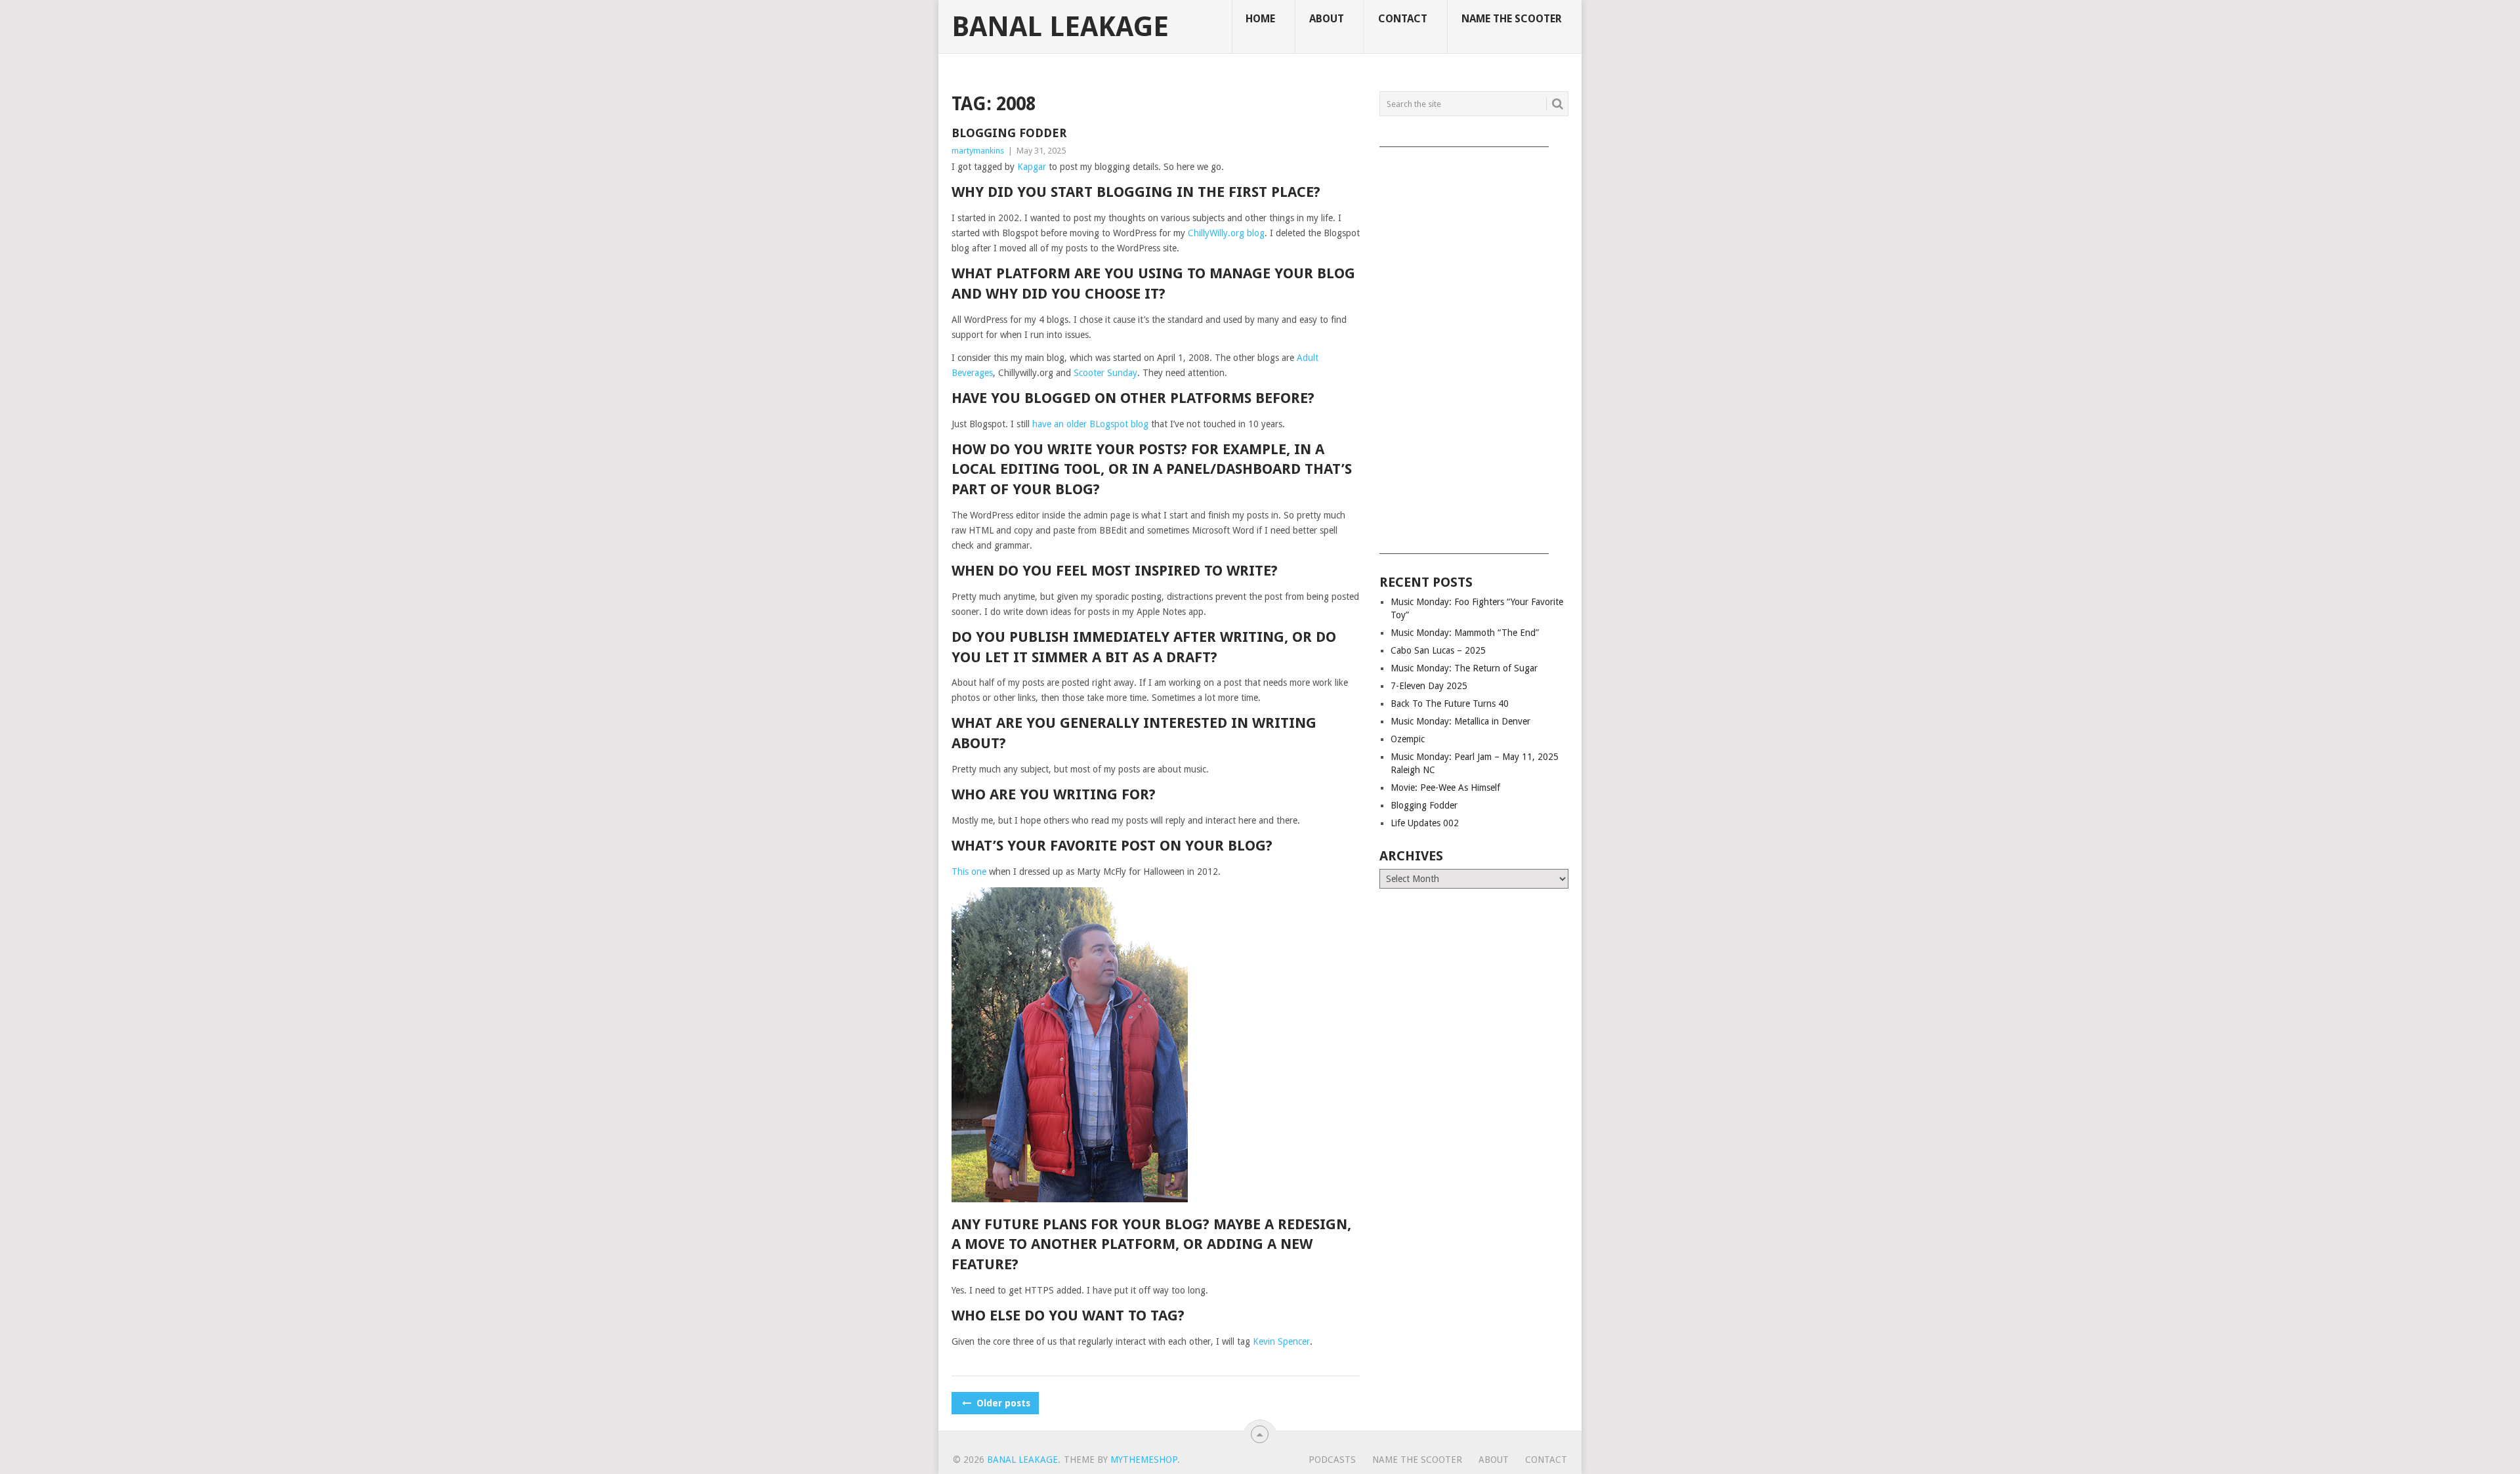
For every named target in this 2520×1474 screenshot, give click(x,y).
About (1327, 19)
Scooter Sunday (1105, 373)
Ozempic (1408, 739)
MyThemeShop (1144, 1460)
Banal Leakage (1060, 27)
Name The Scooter (1512, 19)
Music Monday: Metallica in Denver (1460, 721)
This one (969, 872)
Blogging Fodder (1009, 133)
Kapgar (1032, 167)
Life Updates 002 (1425, 823)
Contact (1403, 19)
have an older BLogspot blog (1090, 424)
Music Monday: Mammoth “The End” (1465, 633)
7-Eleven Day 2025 (1429, 686)
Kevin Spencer (1281, 1341)
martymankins (978, 151)
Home (1260, 19)
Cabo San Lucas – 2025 (1438, 650)
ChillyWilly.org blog (1226, 233)
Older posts (1002, 1403)
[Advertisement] (1474, 346)
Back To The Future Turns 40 (1450, 704)
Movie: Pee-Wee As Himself (1445, 788)
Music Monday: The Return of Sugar (1464, 668)
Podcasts (1332, 1460)
